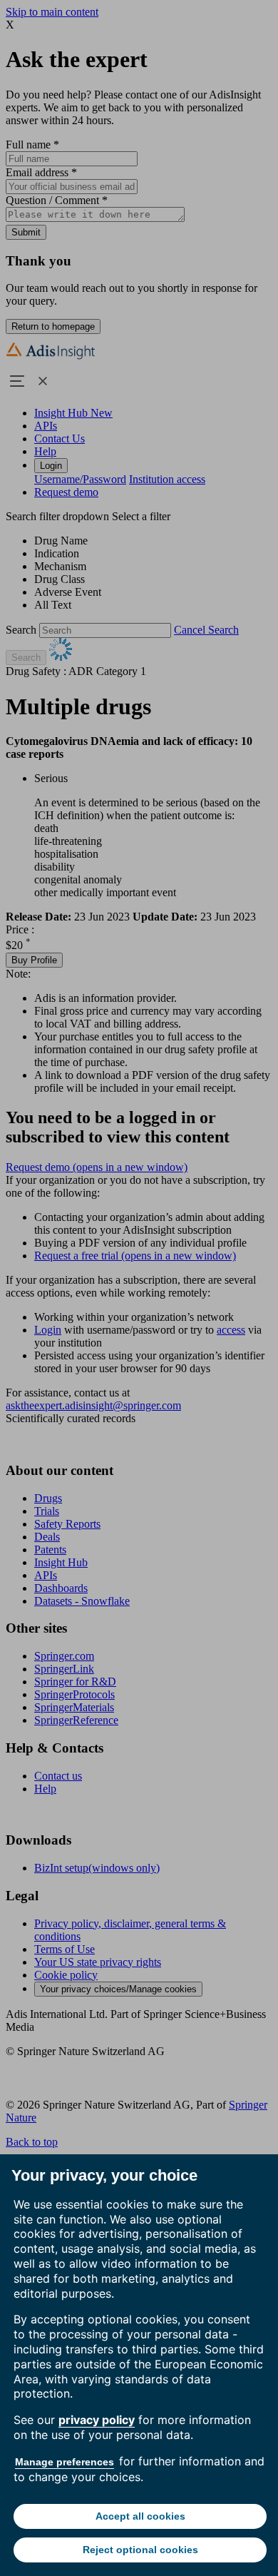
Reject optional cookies (140, 2550)
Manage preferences (65, 2462)
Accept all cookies (140, 2516)
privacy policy (97, 2420)
